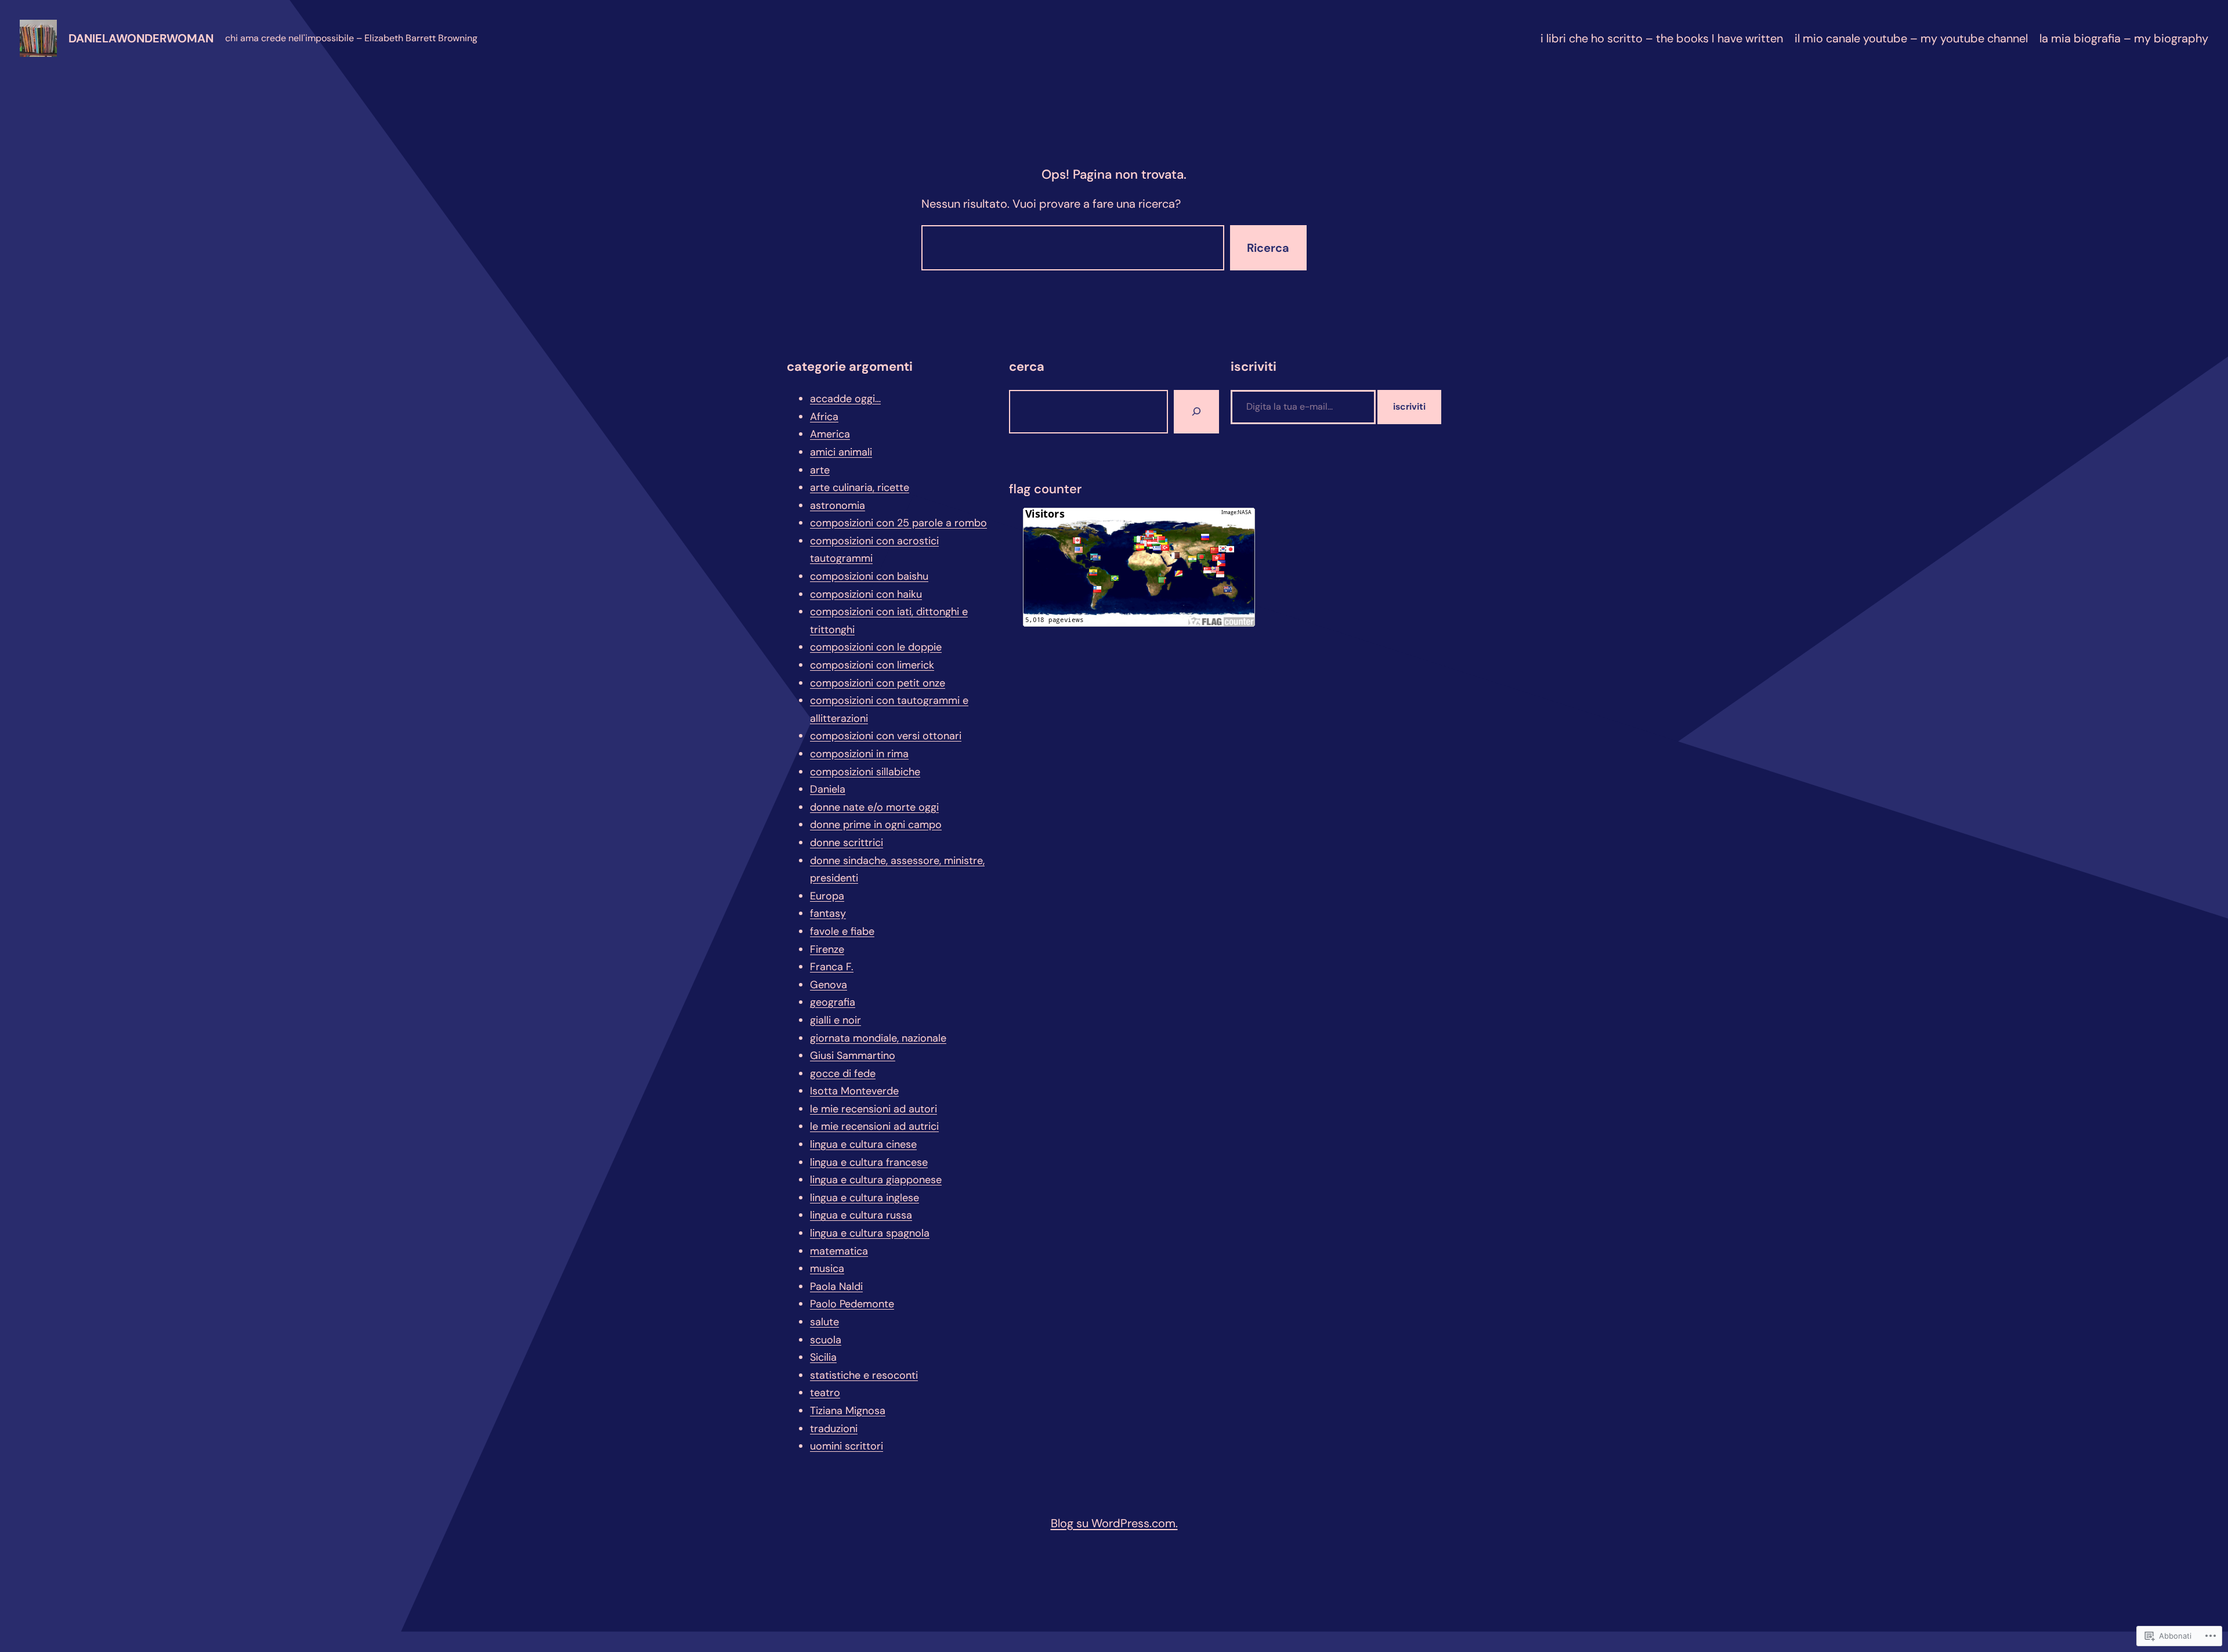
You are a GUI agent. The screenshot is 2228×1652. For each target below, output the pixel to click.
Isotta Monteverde (854, 1091)
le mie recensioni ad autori (874, 1109)
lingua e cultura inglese (865, 1198)
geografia (833, 1002)
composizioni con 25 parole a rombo (898, 523)
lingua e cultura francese (869, 1162)
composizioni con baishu (869, 576)
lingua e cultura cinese (863, 1144)
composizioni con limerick (872, 665)
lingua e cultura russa (861, 1215)
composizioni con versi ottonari (886, 736)
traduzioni (834, 1429)
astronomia (838, 505)
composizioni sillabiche (865, 772)
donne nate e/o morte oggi (874, 807)
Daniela (828, 789)
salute (824, 1322)
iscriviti (1409, 406)
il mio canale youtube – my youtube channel (1911, 38)
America (830, 434)
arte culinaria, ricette (860, 487)
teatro (825, 1393)
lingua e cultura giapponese (876, 1180)
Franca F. (832, 967)
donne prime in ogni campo (876, 825)
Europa (827, 896)
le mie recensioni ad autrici (874, 1126)
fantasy (828, 913)
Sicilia (823, 1357)
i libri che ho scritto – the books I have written (1662, 38)
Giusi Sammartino (853, 1055)
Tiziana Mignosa (848, 1411)
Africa (824, 417)
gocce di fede (843, 1073)
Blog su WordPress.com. (1114, 1523)
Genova (829, 985)
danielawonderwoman (141, 38)
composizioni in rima (859, 754)
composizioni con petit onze (878, 683)
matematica (839, 1251)
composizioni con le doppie (876, 647)
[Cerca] (1196, 412)
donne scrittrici (847, 843)
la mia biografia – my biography (2124, 38)
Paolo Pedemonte (852, 1304)
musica (827, 1268)
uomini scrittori (847, 1446)
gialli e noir (835, 1020)
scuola (826, 1340)
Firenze (827, 949)
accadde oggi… (845, 399)
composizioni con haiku (866, 594)
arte (820, 470)
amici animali (841, 452)
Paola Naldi (836, 1286)
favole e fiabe (842, 931)
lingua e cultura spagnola (870, 1233)
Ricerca (1268, 248)
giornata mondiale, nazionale (878, 1038)
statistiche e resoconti (864, 1375)
